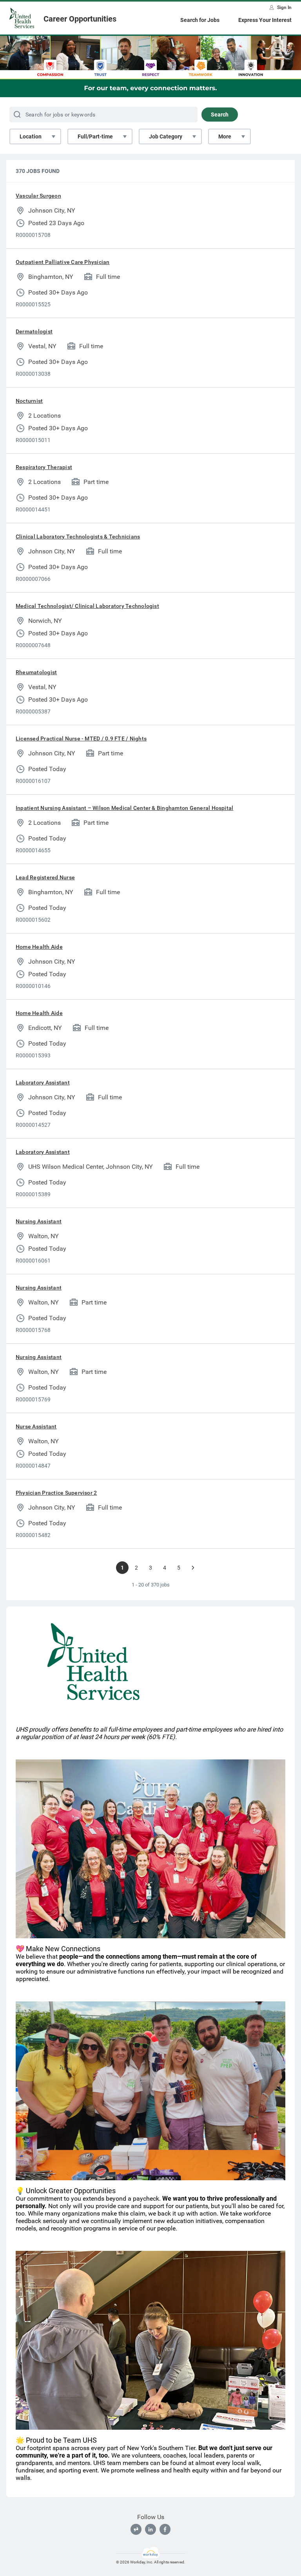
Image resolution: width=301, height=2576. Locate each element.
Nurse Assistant (36, 1426)
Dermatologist (34, 331)
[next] (193, 1568)
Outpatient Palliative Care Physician (63, 262)
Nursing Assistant (39, 1221)
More (225, 136)
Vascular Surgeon (38, 196)
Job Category (166, 136)
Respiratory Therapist (44, 467)
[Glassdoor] (136, 2529)
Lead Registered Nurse (45, 877)
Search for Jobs (200, 20)
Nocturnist (29, 401)
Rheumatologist (36, 672)
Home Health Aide (39, 947)
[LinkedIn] (150, 2529)
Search (220, 115)
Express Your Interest (265, 20)
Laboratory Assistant (43, 1082)
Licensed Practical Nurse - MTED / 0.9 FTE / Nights (81, 739)
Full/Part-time (95, 136)
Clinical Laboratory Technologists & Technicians (78, 537)
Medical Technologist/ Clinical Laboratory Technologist (87, 606)
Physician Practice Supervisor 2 (56, 1493)
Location (31, 136)
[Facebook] (165, 2529)
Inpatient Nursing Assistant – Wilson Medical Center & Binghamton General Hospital (124, 808)
